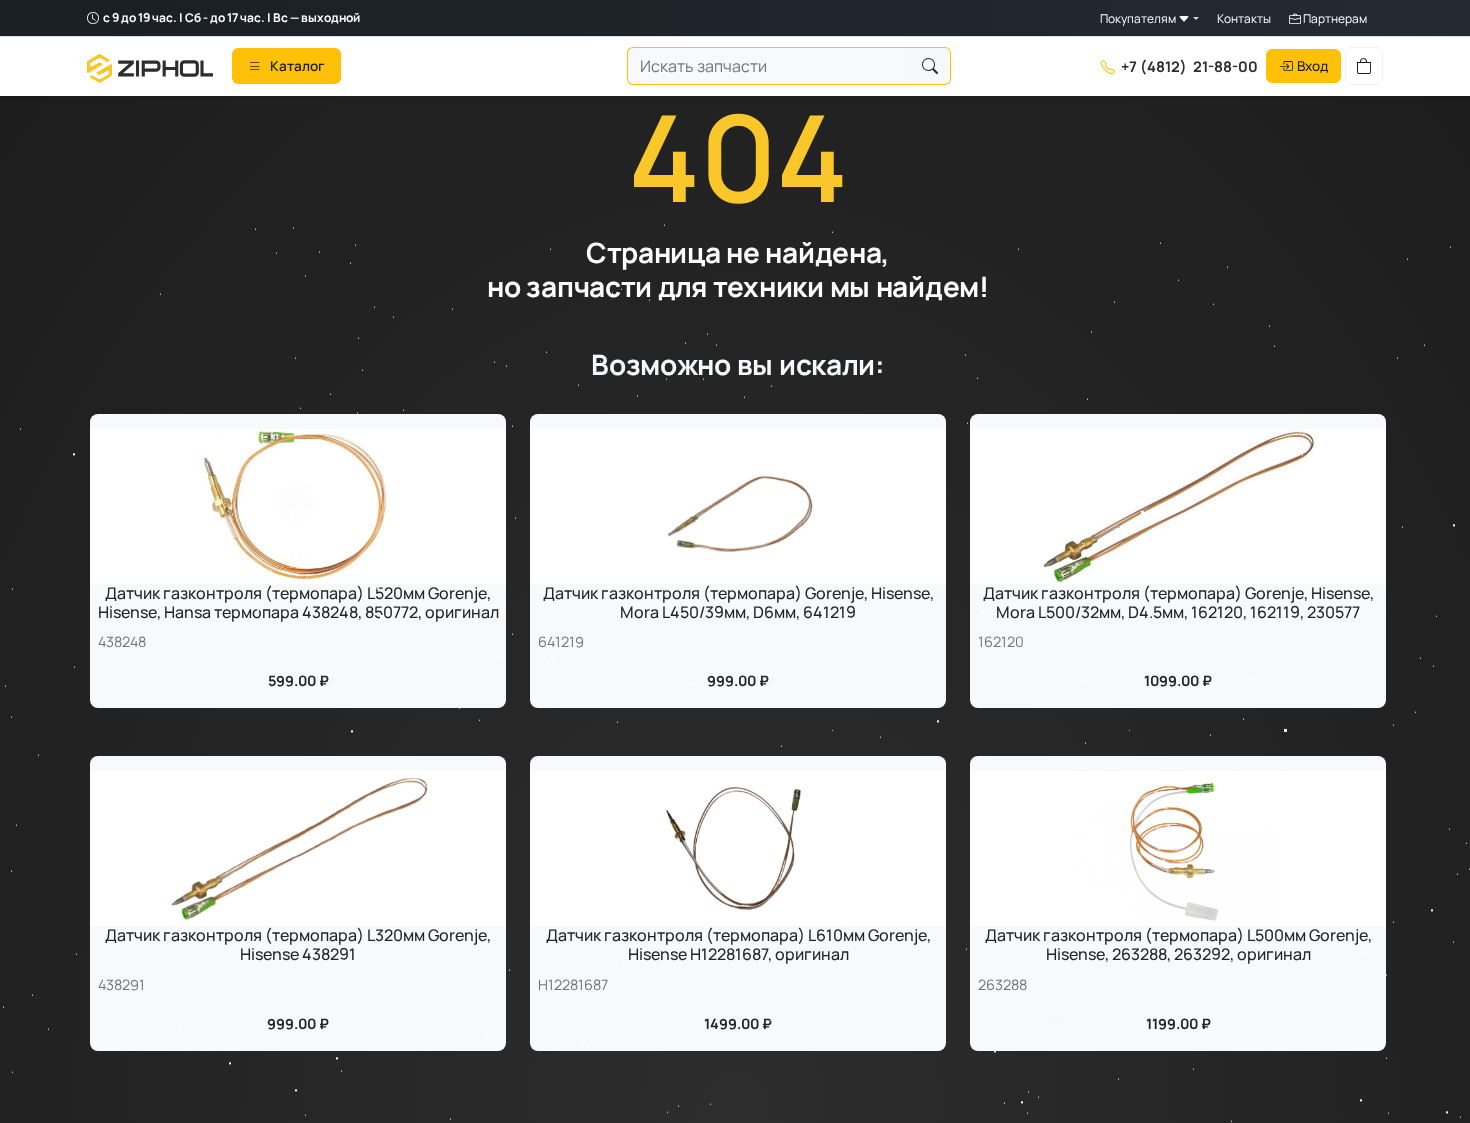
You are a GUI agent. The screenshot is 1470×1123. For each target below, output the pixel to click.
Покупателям (1139, 18)
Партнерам (1334, 18)
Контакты (1244, 18)
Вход (1312, 66)
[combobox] (769, 67)
